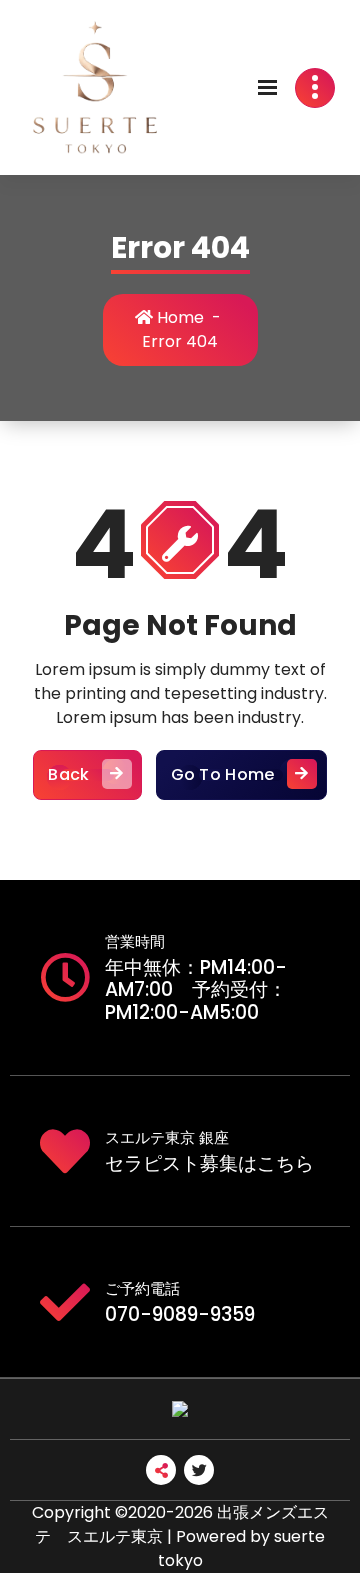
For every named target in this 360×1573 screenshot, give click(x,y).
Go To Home (223, 774)
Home (178, 317)
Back (68, 774)
